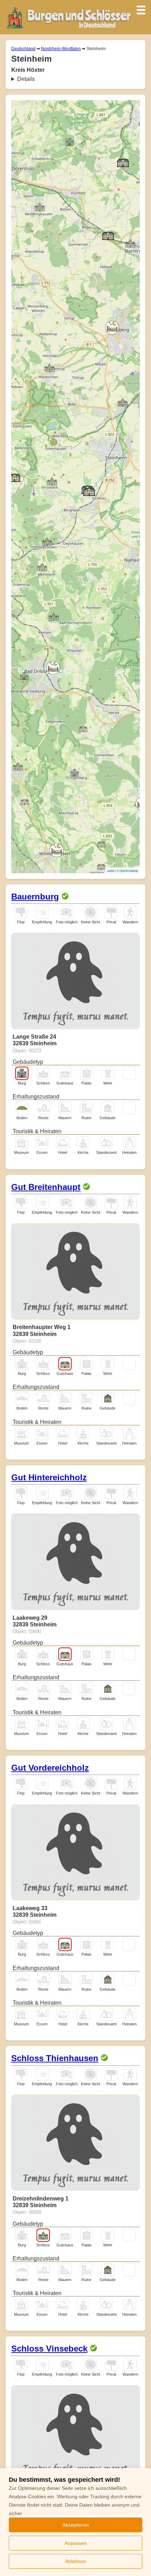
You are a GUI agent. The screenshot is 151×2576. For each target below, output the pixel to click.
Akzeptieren (76, 2525)
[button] (24, 676)
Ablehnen (75, 2561)
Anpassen (76, 2543)
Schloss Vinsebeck (49, 2348)
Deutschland (23, 49)
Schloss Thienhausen (55, 2058)
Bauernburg (35, 897)
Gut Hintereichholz (49, 1477)
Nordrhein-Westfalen (61, 49)
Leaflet (111, 871)
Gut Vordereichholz (50, 1768)
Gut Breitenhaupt (46, 1187)
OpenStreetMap (129, 871)
